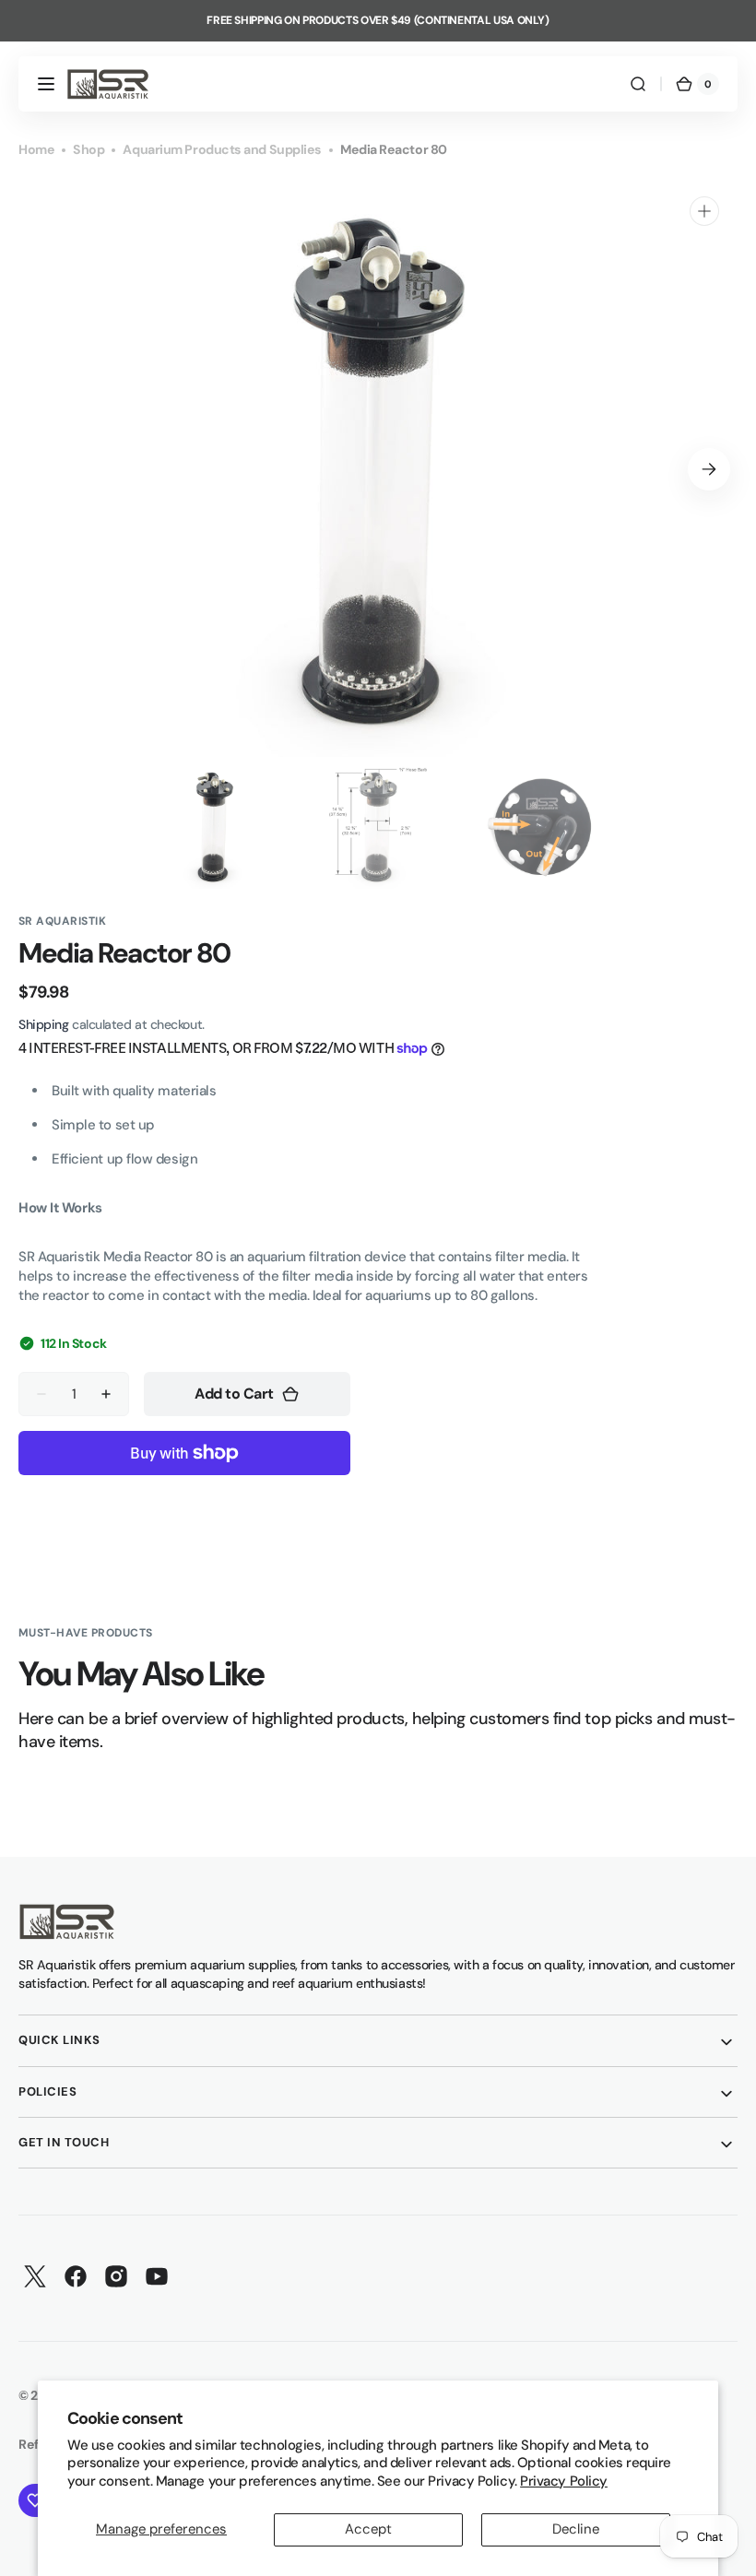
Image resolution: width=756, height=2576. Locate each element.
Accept (368, 2529)
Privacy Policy (564, 2481)
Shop (89, 149)
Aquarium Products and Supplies (222, 149)
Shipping (43, 1024)
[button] (46, 84)
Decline (576, 2529)
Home (36, 149)
